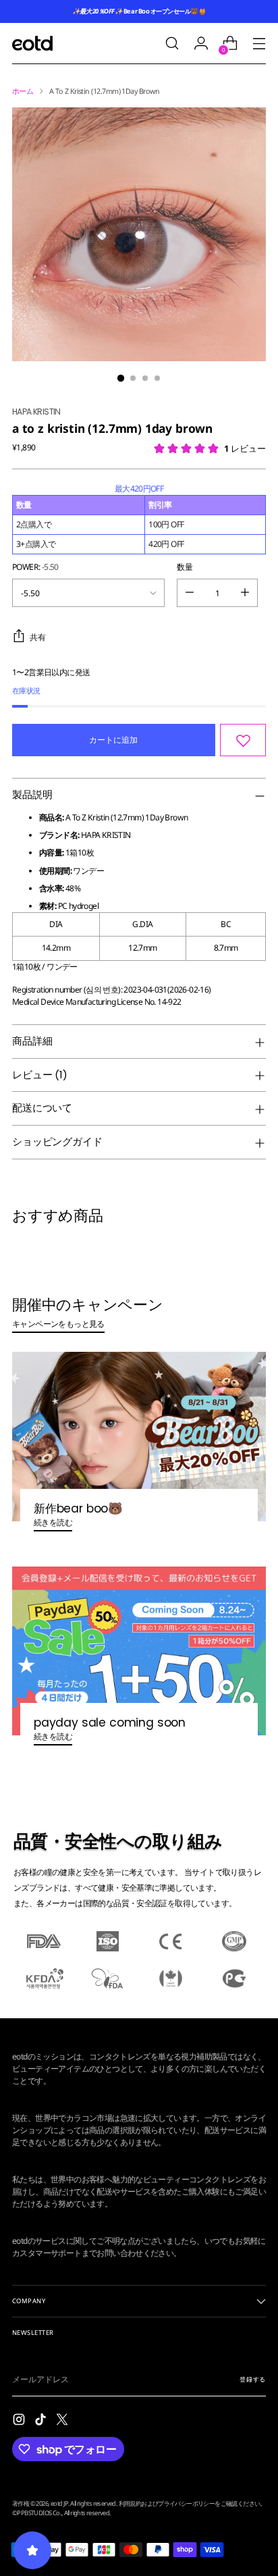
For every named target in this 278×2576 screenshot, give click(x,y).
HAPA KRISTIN (36, 412)
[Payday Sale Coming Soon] (139, 1651)
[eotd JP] (32, 43)
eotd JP (59, 2503)
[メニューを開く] (259, 44)
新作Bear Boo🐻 (78, 1508)
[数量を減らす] (190, 593)
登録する (253, 2379)
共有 (38, 637)
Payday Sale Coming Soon (110, 1723)
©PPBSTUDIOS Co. (37, 2513)
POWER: (35, 567)
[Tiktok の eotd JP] (42, 2421)
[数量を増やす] (245, 593)
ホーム (23, 91)
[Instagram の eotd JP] (20, 2421)
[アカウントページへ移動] (201, 44)
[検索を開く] (172, 44)
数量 (185, 567)
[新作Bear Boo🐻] (139, 1437)
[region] (139, 519)
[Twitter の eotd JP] (63, 2421)
